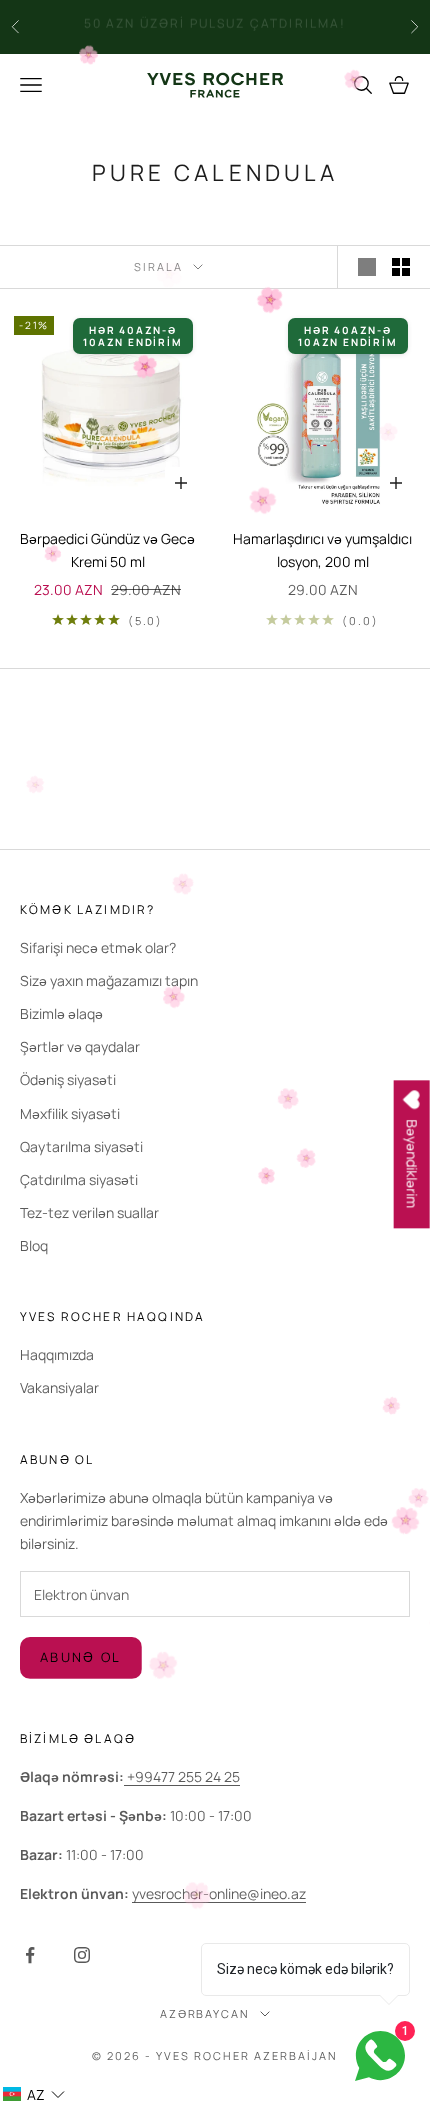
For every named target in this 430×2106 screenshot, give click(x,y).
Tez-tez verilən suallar (89, 1212)
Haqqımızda (57, 1354)
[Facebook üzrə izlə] (30, 1955)
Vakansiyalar (59, 1387)
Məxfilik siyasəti (70, 1113)
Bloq (34, 1245)
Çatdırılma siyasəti (79, 1179)
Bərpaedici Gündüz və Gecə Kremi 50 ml (107, 550)
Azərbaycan (205, 2013)
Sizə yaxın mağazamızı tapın (109, 980)
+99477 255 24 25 (182, 1776)
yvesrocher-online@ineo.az (219, 1893)
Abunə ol (81, 1657)
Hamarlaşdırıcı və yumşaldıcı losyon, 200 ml (322, 550)
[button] (33, 2094)
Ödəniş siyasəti (68, 1079)
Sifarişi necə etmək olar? (98, 947)
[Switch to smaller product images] (401, 267)
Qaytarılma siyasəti (81, 1146)
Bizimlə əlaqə (61, 1013)
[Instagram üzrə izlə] (82, 1955)
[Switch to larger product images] (367, 267)
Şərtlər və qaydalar (80, 1046)
